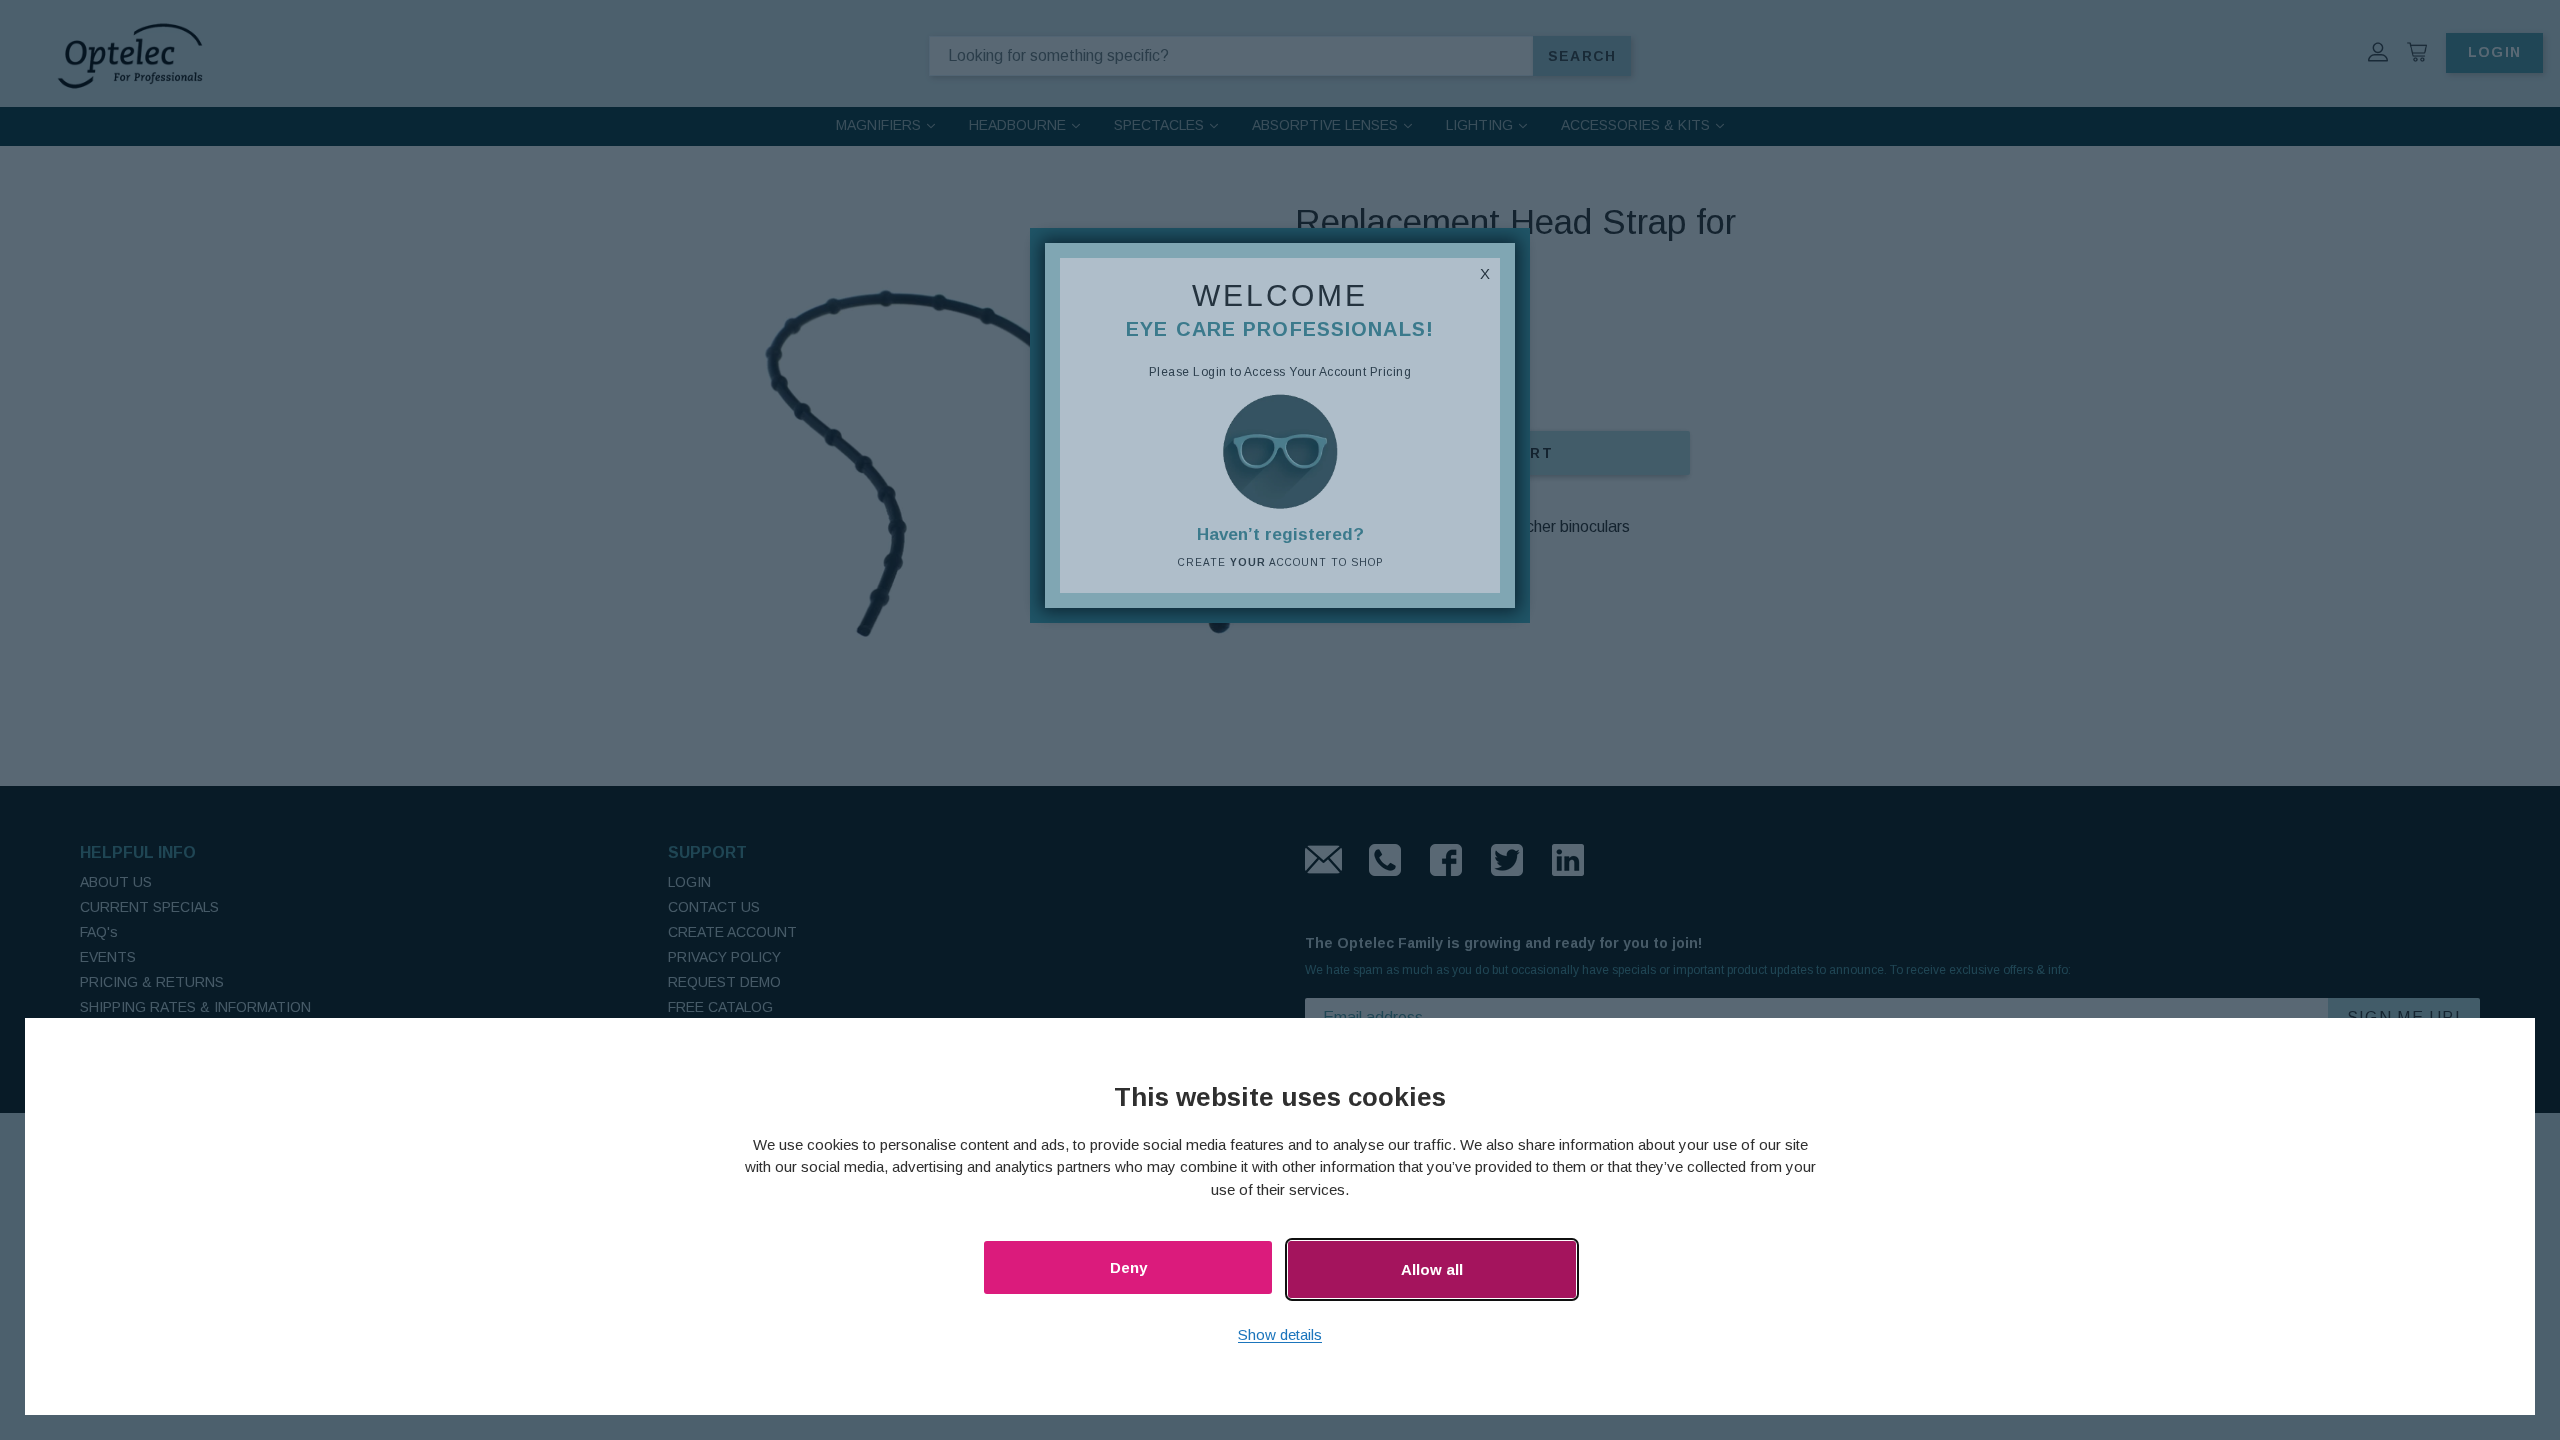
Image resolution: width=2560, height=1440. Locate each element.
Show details (1280, 1334)
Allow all (1432, 1269)
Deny (1128, 1267)
